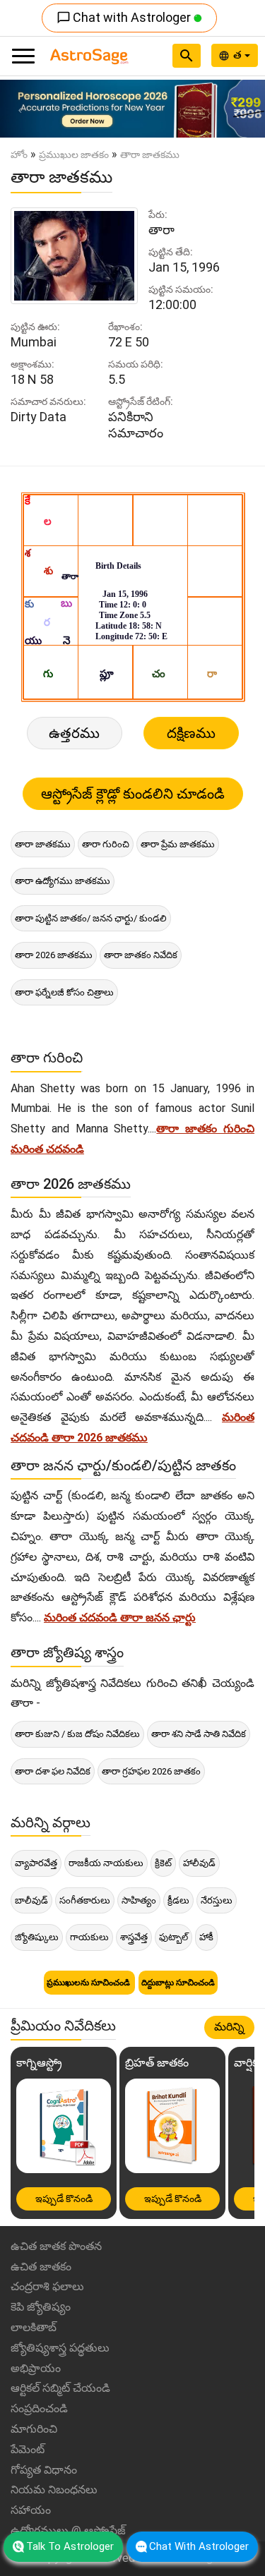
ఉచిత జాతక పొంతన (56, 2246)
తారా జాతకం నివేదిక (141, 955)
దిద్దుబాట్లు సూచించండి (178, 1983)
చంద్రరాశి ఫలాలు (47, 2286)
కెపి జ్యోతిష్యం (41, 2307)
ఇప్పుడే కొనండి (64, 2199)
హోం (19, 155)
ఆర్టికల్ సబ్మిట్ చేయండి (60, 2388)
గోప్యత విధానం (44, 2470)
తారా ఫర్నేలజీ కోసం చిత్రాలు (64, 992)
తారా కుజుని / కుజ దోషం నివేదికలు (77, 1734)
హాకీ (206, 1937)
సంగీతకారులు (85, 1900)
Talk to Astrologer (70, 2546)
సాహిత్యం (139, 1900)
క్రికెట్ (163, 1863)
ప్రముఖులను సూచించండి (89, 1983)
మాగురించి (34, 2429)
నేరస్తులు (217, 1900)
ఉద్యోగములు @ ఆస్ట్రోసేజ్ (68, 2530)
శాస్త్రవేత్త (134, 1937)
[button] (20, 109)
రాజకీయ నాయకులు (106, 1863)
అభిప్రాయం (36, 2368)
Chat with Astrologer (125, 17)
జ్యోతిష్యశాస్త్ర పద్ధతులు (60, 2348)
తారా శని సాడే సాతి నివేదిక (199, 1734)
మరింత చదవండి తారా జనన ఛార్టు (120, 1617)
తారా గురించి (106, 844)
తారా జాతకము (43, 844)
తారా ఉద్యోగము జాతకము (63, 881)
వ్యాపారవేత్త (36, 1863)
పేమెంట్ (28, 2449)
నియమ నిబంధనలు (54, 2490)
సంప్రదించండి (39, 2408)
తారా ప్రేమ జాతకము (178, 844)
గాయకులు (89, 1937)
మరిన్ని (229, 2027)
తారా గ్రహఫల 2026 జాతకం (151, 1771)
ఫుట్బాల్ (173, 1937)
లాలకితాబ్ (34, 2327)
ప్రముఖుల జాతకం (74, 155)
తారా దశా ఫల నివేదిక (53, 1771)
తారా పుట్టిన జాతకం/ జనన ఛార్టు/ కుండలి (91, 918)
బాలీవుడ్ (31, 1900)
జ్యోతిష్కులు (37, 1937)
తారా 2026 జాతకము (54, 955)
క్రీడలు (178, 1900)
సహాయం (31, 2510)
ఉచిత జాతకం (41, 2267)
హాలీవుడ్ (199, 1863)
